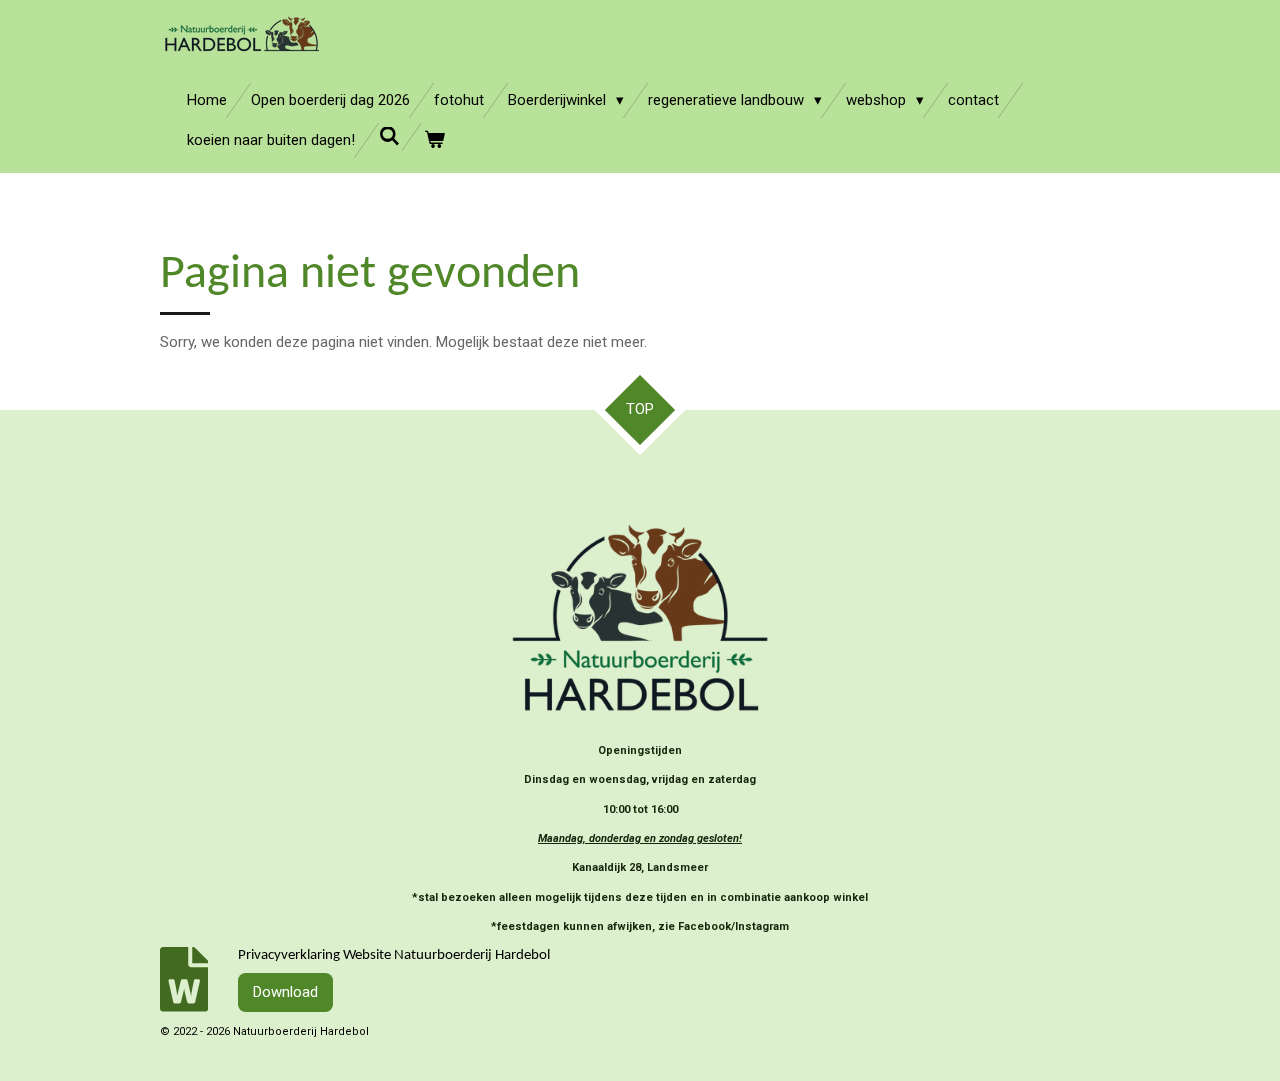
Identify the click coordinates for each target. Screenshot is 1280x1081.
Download (285, 992)
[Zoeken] (389, 137)
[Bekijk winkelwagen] (434, 140)
